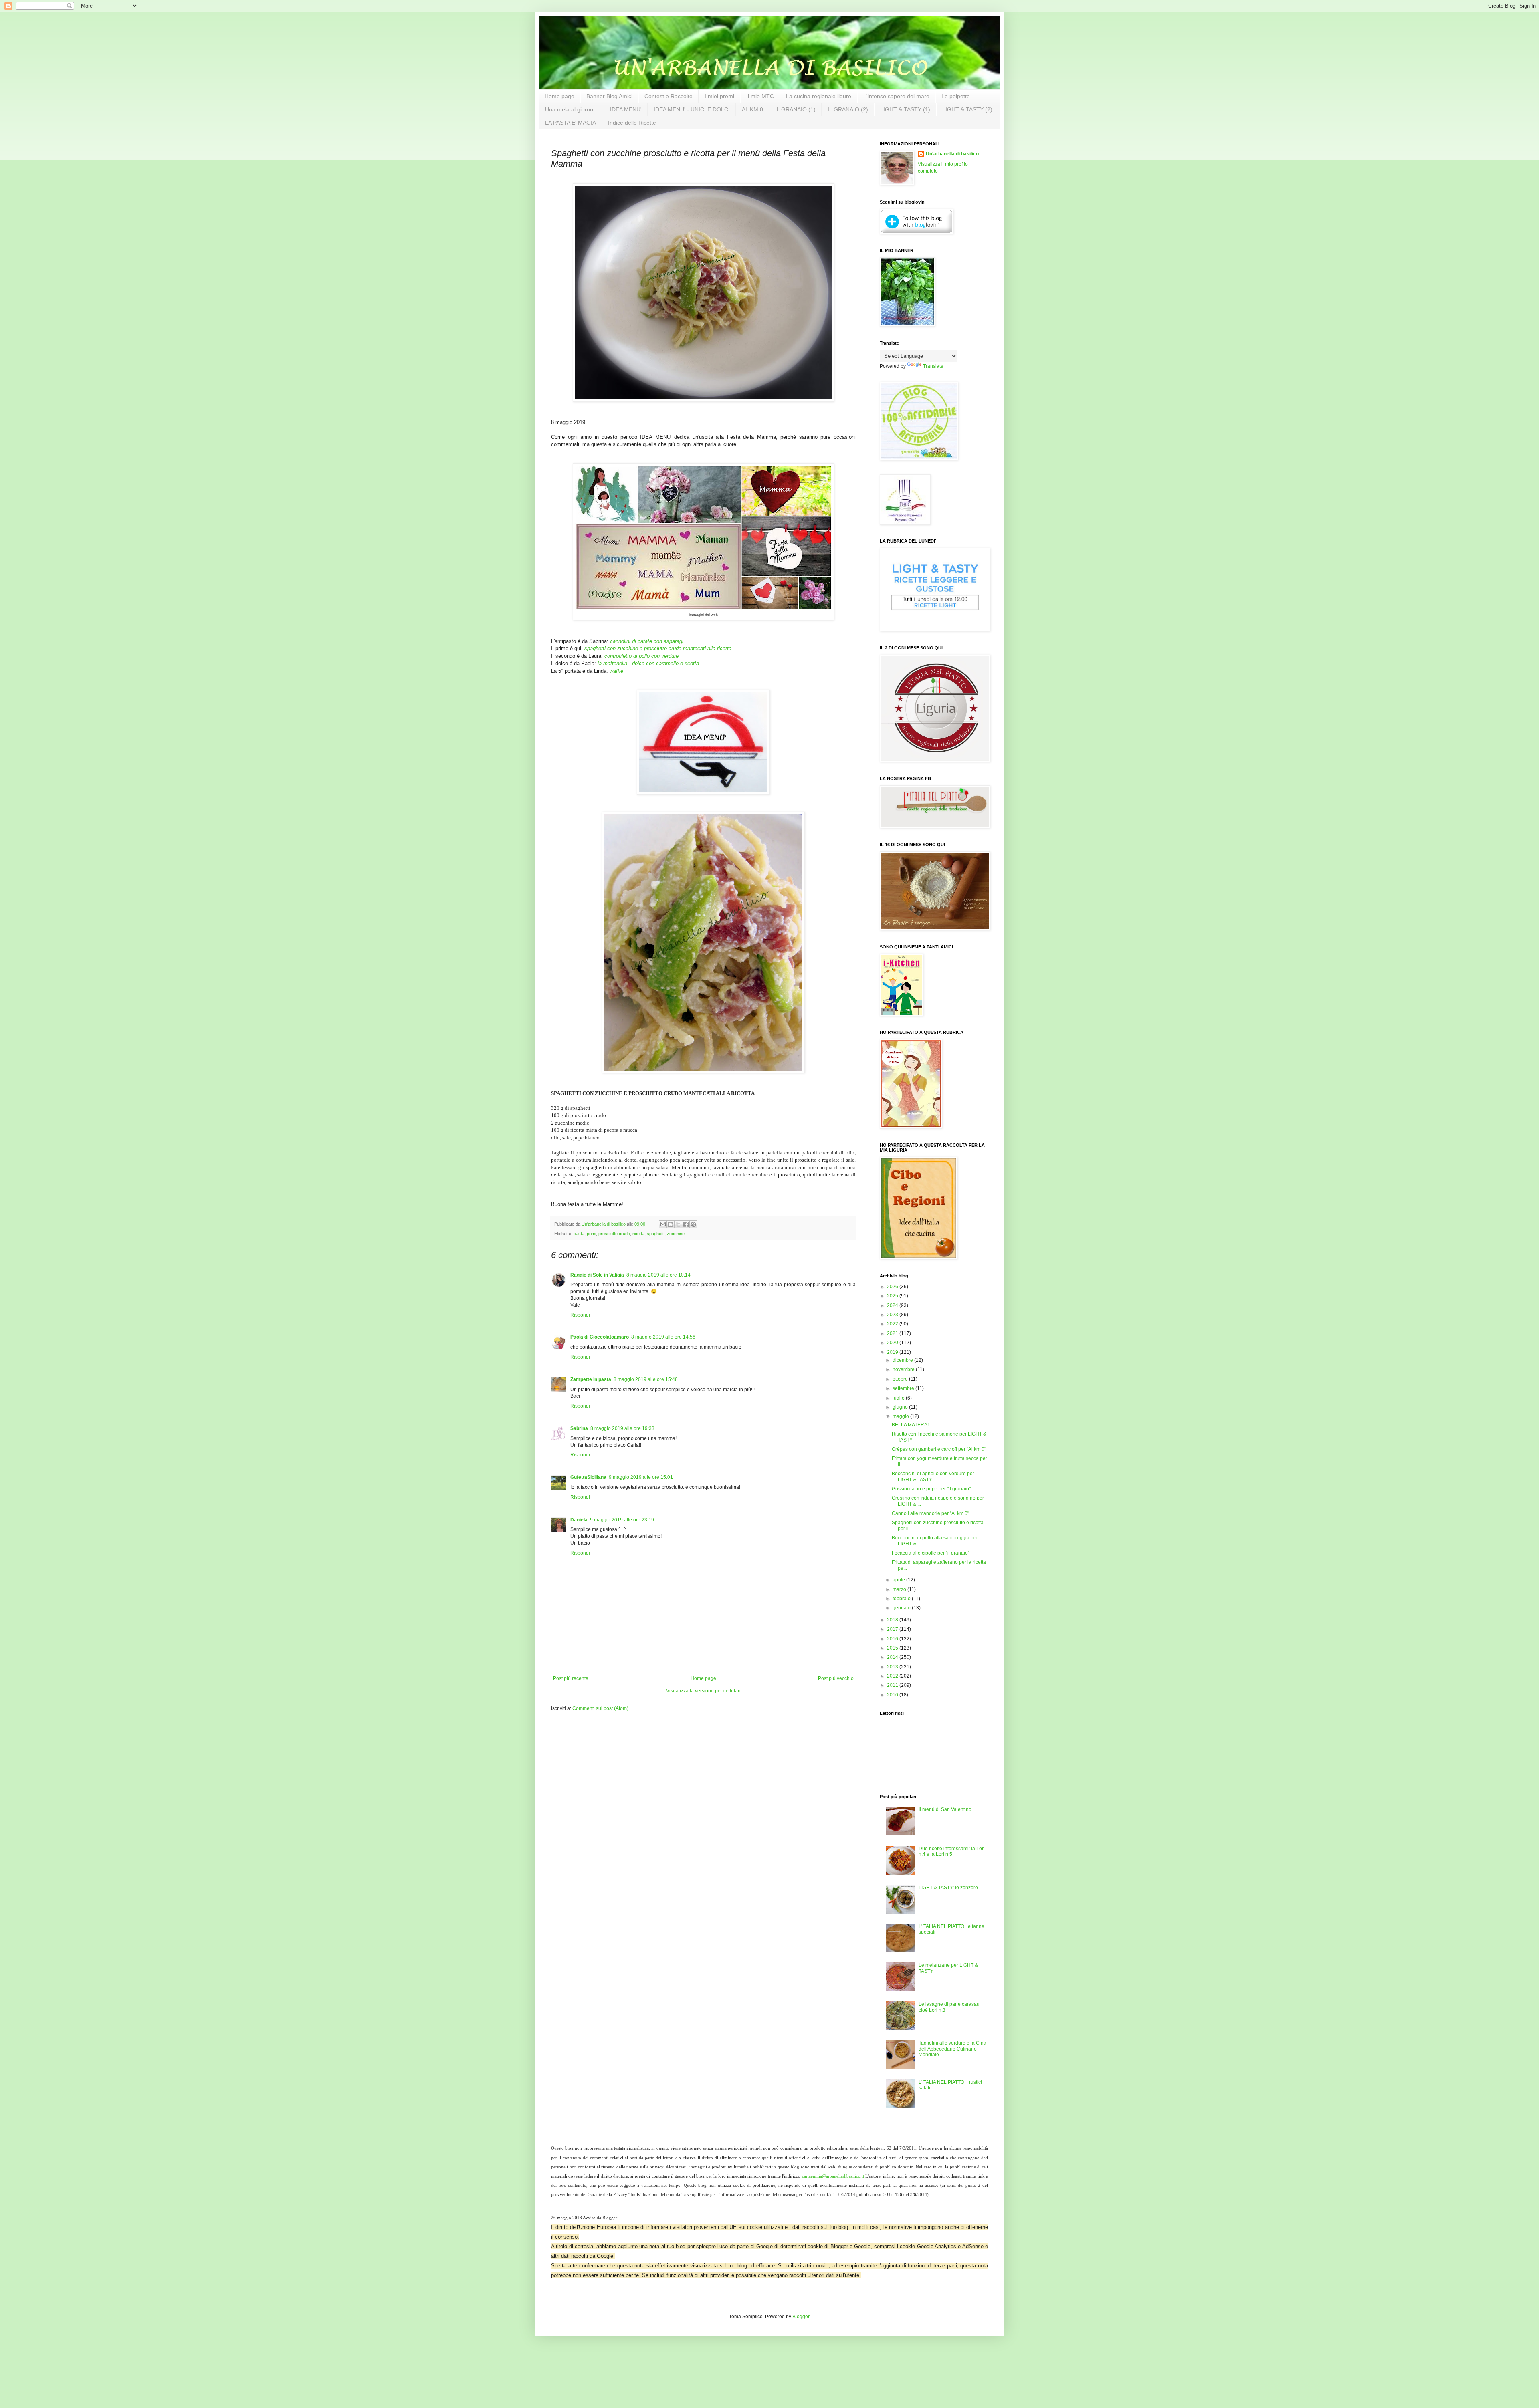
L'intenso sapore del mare (896, 96)
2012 (893, 1676)
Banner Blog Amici (609, 96)
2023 (893, 1315)
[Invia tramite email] (663, 1224)
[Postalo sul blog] (671, 1224)
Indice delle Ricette (632, 123)
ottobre (901, 1379)
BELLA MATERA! (910, 1425)
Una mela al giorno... (572, 109)
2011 (893, 1685)
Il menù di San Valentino (945, 1809)
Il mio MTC (760, 96)
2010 (893, 1695)
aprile (899, 1580)
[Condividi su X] (678, 1224)
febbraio (902, 1599)
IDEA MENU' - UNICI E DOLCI (692, 109)
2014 (893, 1657)
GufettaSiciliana (588, 1477)
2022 (893, 1324)
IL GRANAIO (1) (795, 109)
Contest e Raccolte (669, 96)
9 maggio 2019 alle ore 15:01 (641, 1477)
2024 (893, 1305)
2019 (893, 1352)
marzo (900, 1589)
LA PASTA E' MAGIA (571, 123)
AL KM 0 (752, 109)
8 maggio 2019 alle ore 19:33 (622, 1428)
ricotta (638, 1234)
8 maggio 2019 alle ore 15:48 (646, 1379)
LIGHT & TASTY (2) (967, 109)
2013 (893, 1667)
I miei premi (719, 96)
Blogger (801, 2317)
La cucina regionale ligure (819, 96)
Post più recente (571, 1678)
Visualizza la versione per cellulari (703, 1691)
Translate (933, 366)
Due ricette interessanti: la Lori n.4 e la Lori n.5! (952, 1851)
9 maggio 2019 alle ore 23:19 (622, 1520)
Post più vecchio (836, 1678)
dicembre (903, 1360)
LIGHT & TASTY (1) (905, 109)
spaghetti (656, 1234)
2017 (893, 1629)
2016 (893, 1639)
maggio (901, 1416)
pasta (579, 1234)
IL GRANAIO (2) (848, 109)
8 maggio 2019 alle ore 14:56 (663, 1337)
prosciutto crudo (614, 1234)
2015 (893, 1648)
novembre (904, 1369)
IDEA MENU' (626, 109)
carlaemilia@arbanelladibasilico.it (833, 2176)
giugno (901, 1407)
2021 (893, 1333)
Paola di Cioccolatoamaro (600, 1337)
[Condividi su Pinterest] (693, 1224)
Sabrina (579, 1428)
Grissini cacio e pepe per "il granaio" (931, 1489)
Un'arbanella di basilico (952, 154)
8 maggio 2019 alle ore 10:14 (658, 1275)
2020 (893, 1343)
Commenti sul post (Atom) (600, 1708)
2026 (893, 1287)
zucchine (676, 1234)
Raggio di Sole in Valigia (597, 1275)
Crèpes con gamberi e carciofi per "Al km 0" (939, 1449)
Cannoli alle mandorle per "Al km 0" (930, 1513)
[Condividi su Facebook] (686, 1224)
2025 (893, 1296)
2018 (893, 1620)
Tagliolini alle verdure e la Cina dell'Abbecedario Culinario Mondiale (952, 2049)
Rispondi (580, 1315)
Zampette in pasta (591, 1379)
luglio (899, 1398)
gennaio (902, 1608)
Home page (559, 96)
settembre (904, 1388)
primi (591, 1234)
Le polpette (956, 96)
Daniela (579, 1520)
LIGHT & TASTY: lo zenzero (948, 1888)
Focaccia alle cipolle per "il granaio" (931, 1553)
